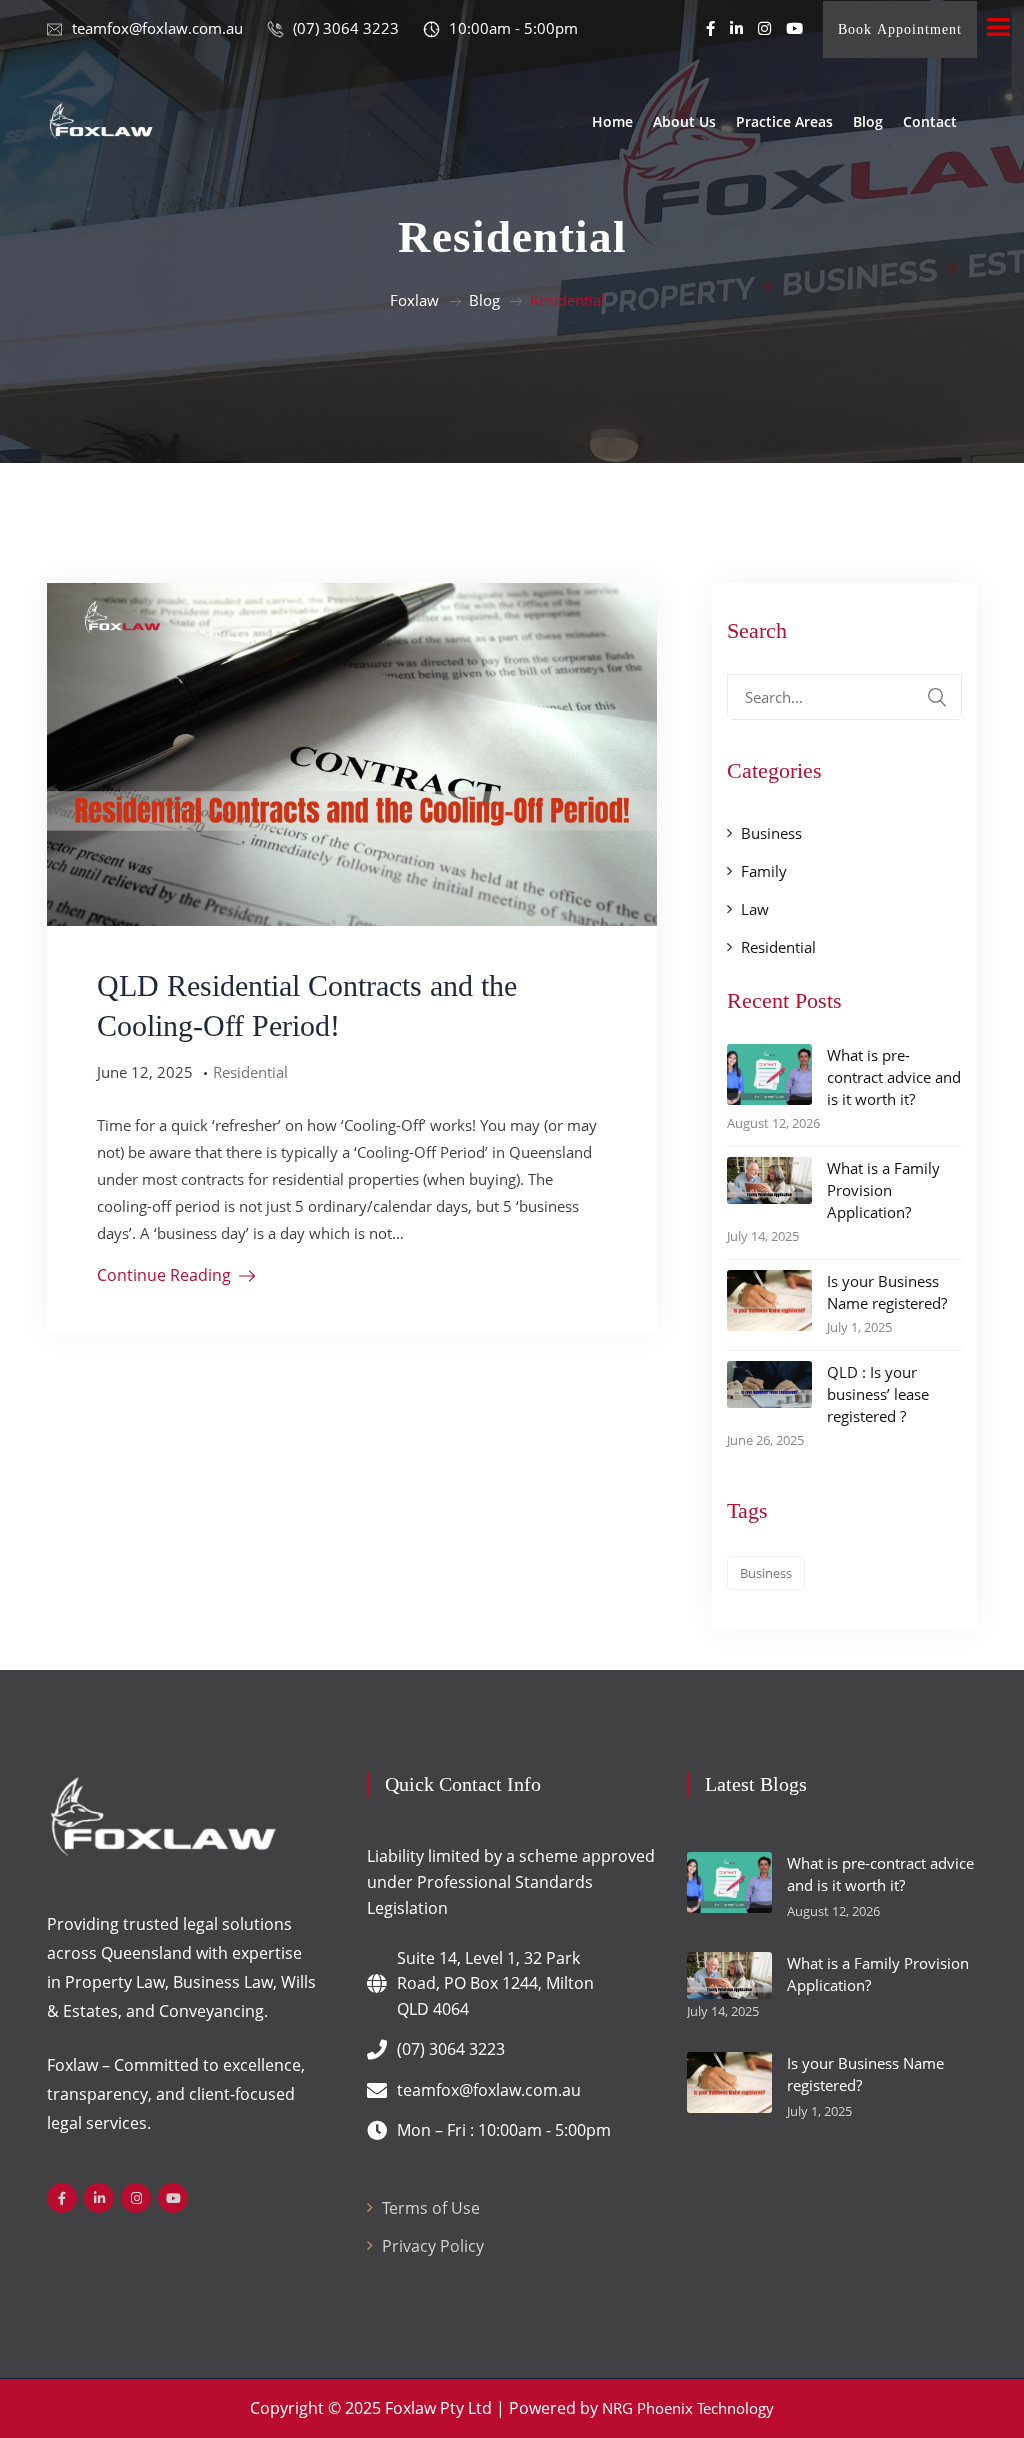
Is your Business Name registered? (887, 1292)
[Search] (937, 697)
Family (764, 871)
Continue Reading (164, 1275)
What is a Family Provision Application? (883, 1190)
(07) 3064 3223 (451, 2049)
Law (755, 909)
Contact (930, 121)
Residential (250, 1072)
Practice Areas (784, 121)
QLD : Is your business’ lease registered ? (878, 1394)
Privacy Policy (433, 2246)
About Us (684, 121)
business (766, 1573)
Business (771, 833)
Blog (868, 121)
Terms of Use (431, 2208)
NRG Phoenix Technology (688, 2408)
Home (612, 121)
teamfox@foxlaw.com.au (489, 2090)
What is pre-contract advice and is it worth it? (894, 1077)
